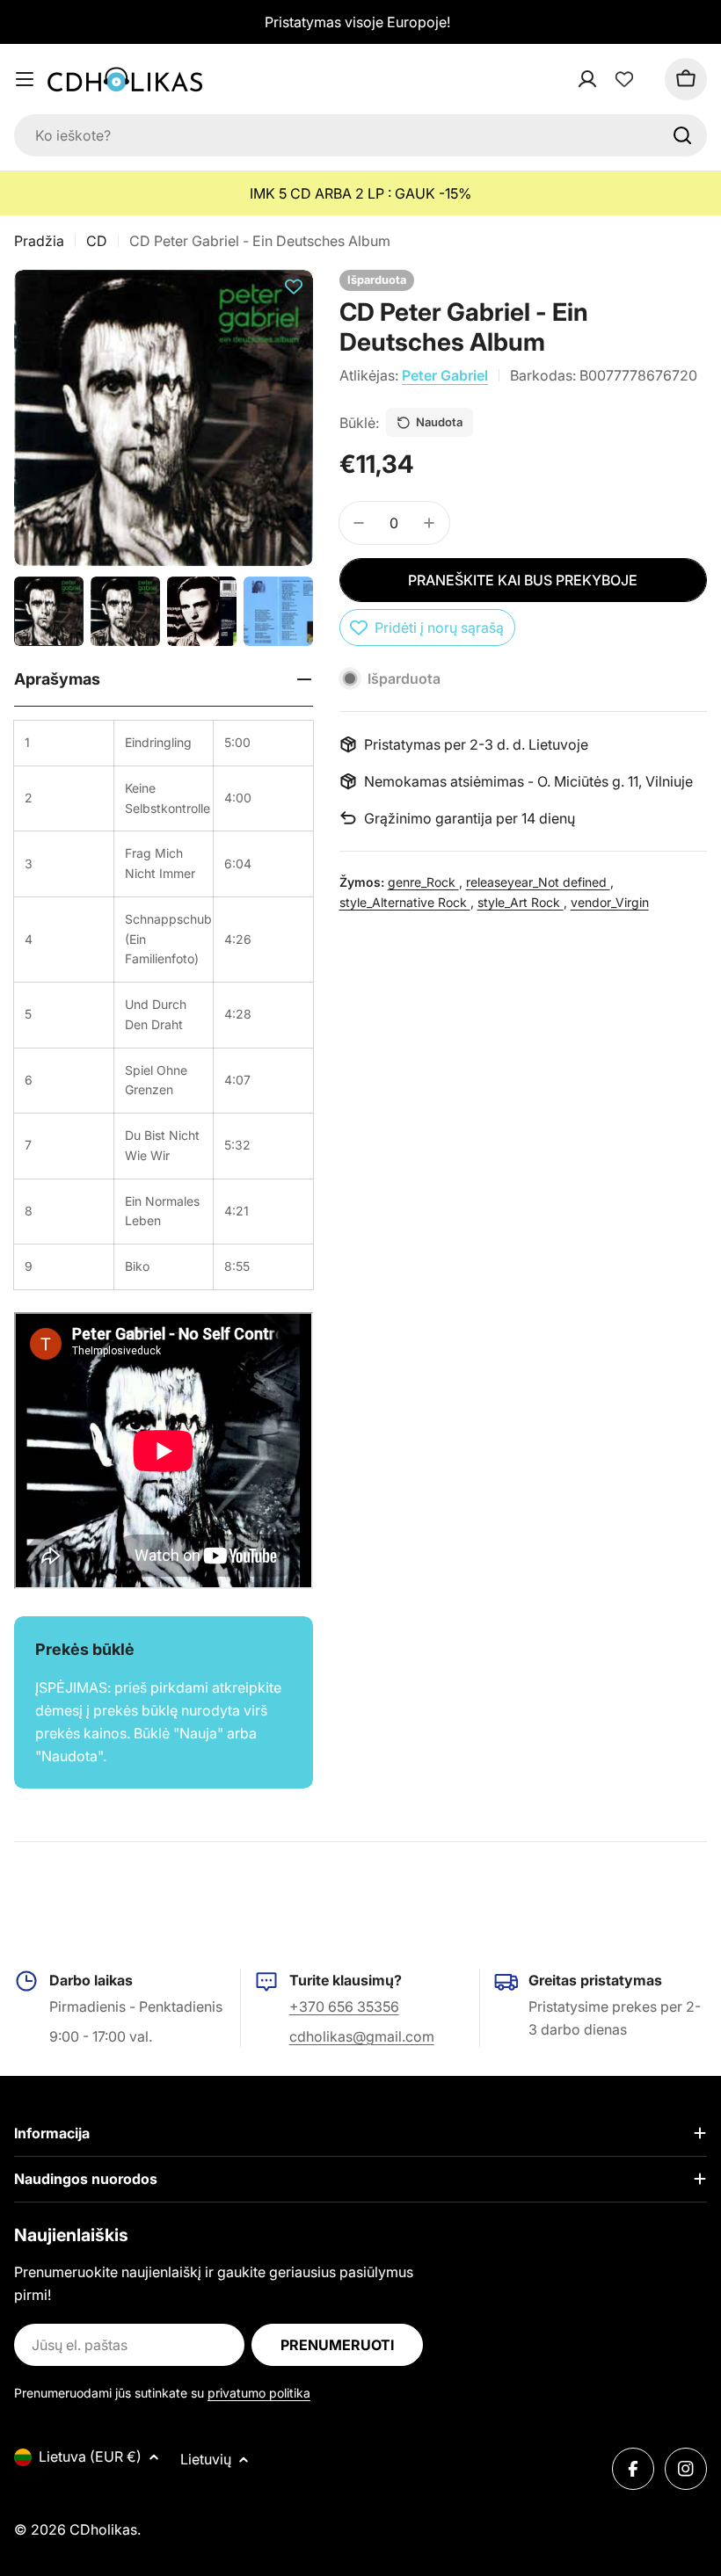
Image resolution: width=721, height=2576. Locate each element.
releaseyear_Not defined (538, 882)
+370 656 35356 (344, 2006)
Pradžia (39, 241)
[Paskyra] (610, 79)
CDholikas (103, 2529)
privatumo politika (259, 2393)
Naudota (439, 422)
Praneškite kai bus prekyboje (523, 580)
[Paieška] (682, 135)
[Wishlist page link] (624, 79)
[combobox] (360, 135)
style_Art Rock (521, 902)
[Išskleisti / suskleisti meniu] (25, 79)
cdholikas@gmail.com (362, 2036)
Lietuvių (206, 2459)
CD (97, 241)
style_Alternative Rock (405, 902)
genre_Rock (423, 882)
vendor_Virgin (610, 902)
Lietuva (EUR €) (90, 2456)
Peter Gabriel (445, 375)
